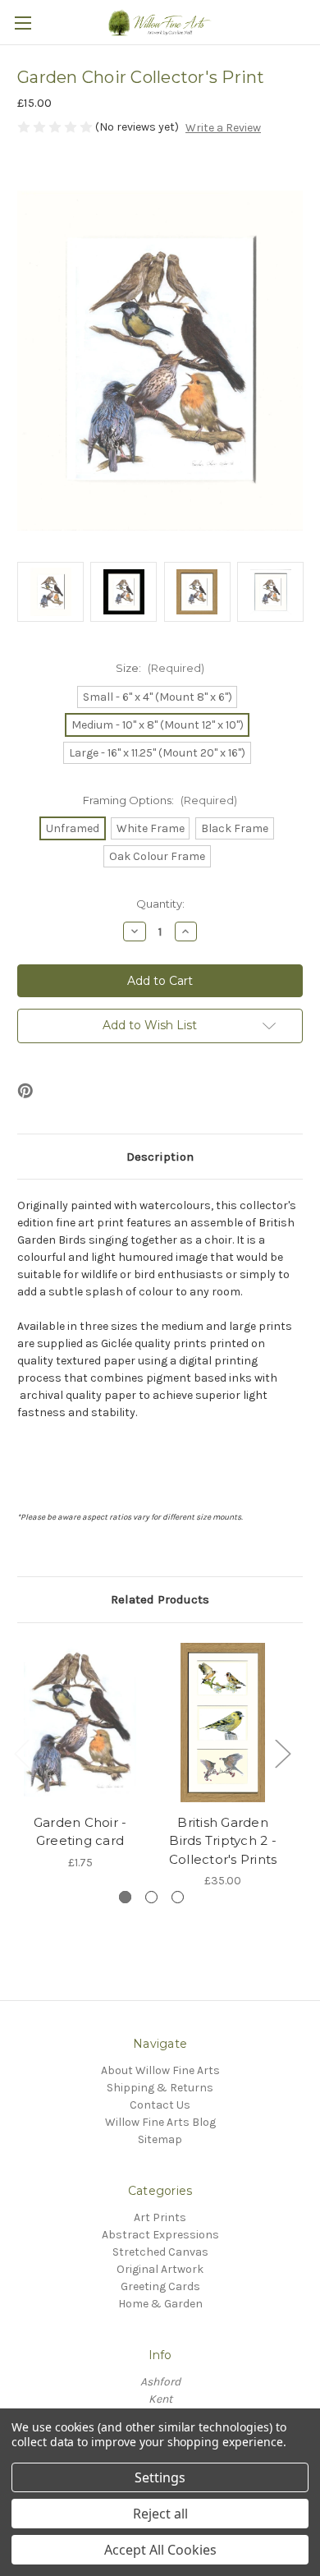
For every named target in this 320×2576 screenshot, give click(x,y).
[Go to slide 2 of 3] (151, 1897)
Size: (160, 668)
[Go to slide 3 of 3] (178, 1897)
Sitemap (160, 2139)
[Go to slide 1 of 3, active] (125, 1897)
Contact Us (160, 2105)
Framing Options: (160, 800)
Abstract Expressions (160, 2235)
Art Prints (160, 2217)
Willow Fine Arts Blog (160, 2122)
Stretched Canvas (160, 2252)
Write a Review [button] (223, 128)
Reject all (160, 2514)
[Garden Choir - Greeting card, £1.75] (80, 1723)
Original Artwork (160, 2269)
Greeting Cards (160, 2286)
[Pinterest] (25, 1091)
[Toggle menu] (23, 23)
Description (160, 1157)
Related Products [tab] (160, 1599)
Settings (160, 2477)
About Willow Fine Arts (160, 2070)
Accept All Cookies (160, 2550)
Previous (21, 1753)
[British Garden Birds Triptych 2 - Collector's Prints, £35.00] (223, 1723)
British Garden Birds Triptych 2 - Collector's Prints (223, 1841)
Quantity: (160, 904)
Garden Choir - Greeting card (80, 1832)
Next (282, 1753)
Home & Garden (160, 2304)
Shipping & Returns (160, 2088)
